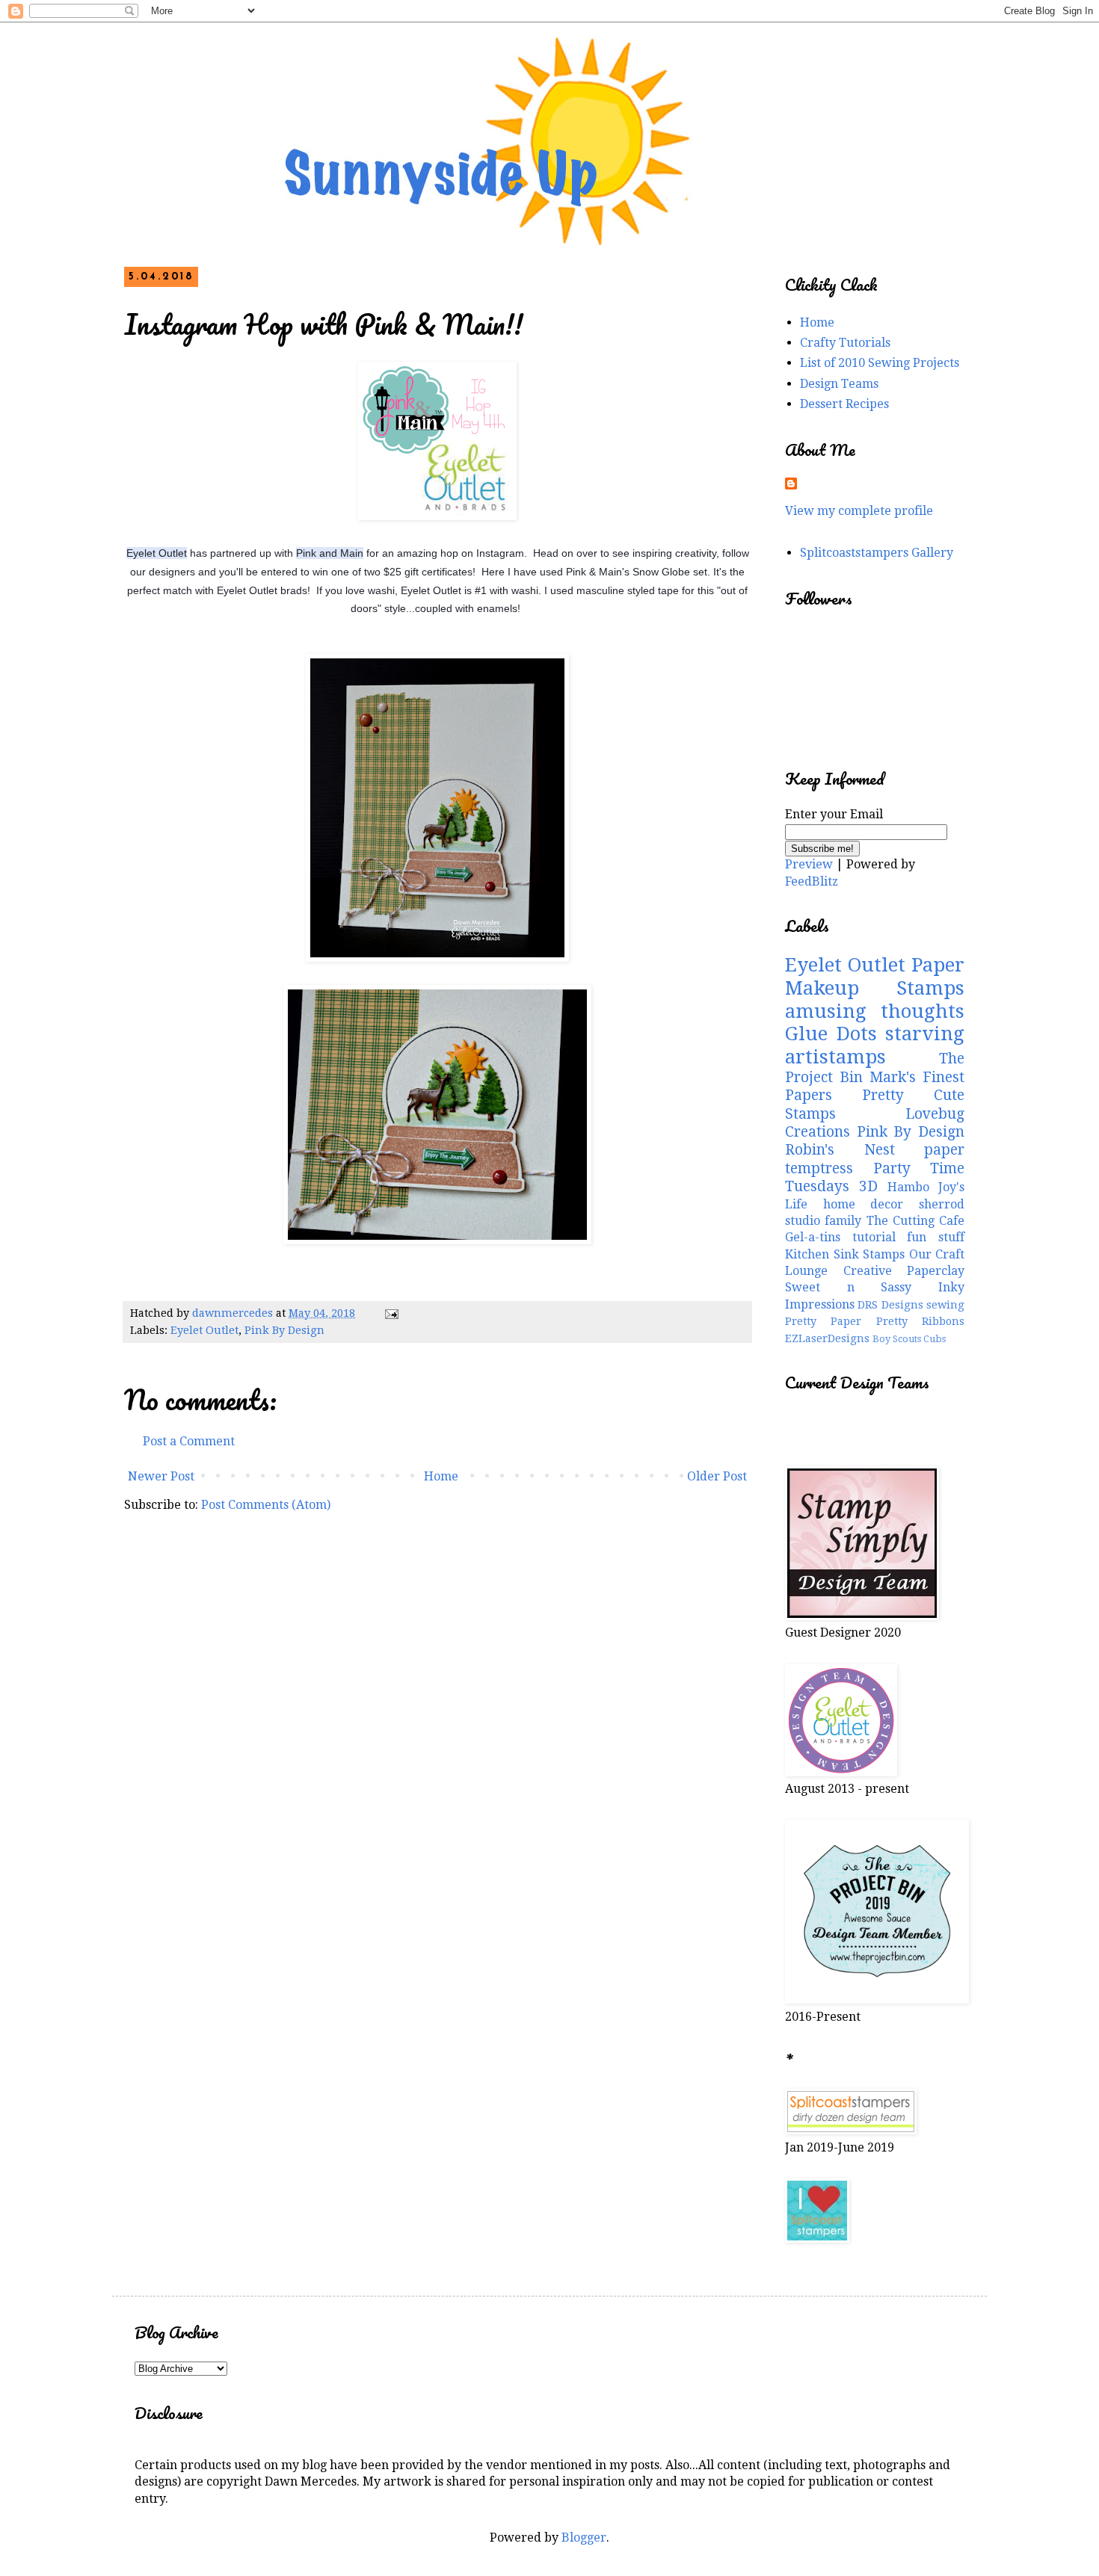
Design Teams (839, 384)
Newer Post (161, 1476)
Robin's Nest (840, 1150)
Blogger (584, 2538)
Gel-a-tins (813, 1237)
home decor (863, 1204)
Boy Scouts (897, 1339)
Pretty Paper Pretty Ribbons (875, 1321)
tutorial (874, 1237)
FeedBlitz (812, 881)
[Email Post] (391, 1313)
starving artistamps (875, 1045)
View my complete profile (859, 511)
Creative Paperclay (904, 1271)
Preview (809, 864)
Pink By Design (284, 1330)
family (843, 1221)
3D (868, 1186)
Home (441, 1476)
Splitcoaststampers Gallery (877, 553)
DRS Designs (890, 1305)
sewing (945, 1305)
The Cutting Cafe (916, 1221)
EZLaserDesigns (827, 1338)
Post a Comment (189, 1441)
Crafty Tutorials (845, 343)
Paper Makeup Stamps (875, 976)
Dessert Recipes (844, 404)
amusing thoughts (875, 1011)
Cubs (935, 1339)
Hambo (908, 1187)
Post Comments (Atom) (266, 1505)
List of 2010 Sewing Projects (880, 363)
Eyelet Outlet (204, 1330)
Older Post (717, 1476)
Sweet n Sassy (848, 1287)
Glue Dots (831, 1034)
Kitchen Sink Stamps (845, 1254)
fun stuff (936, 1237)
